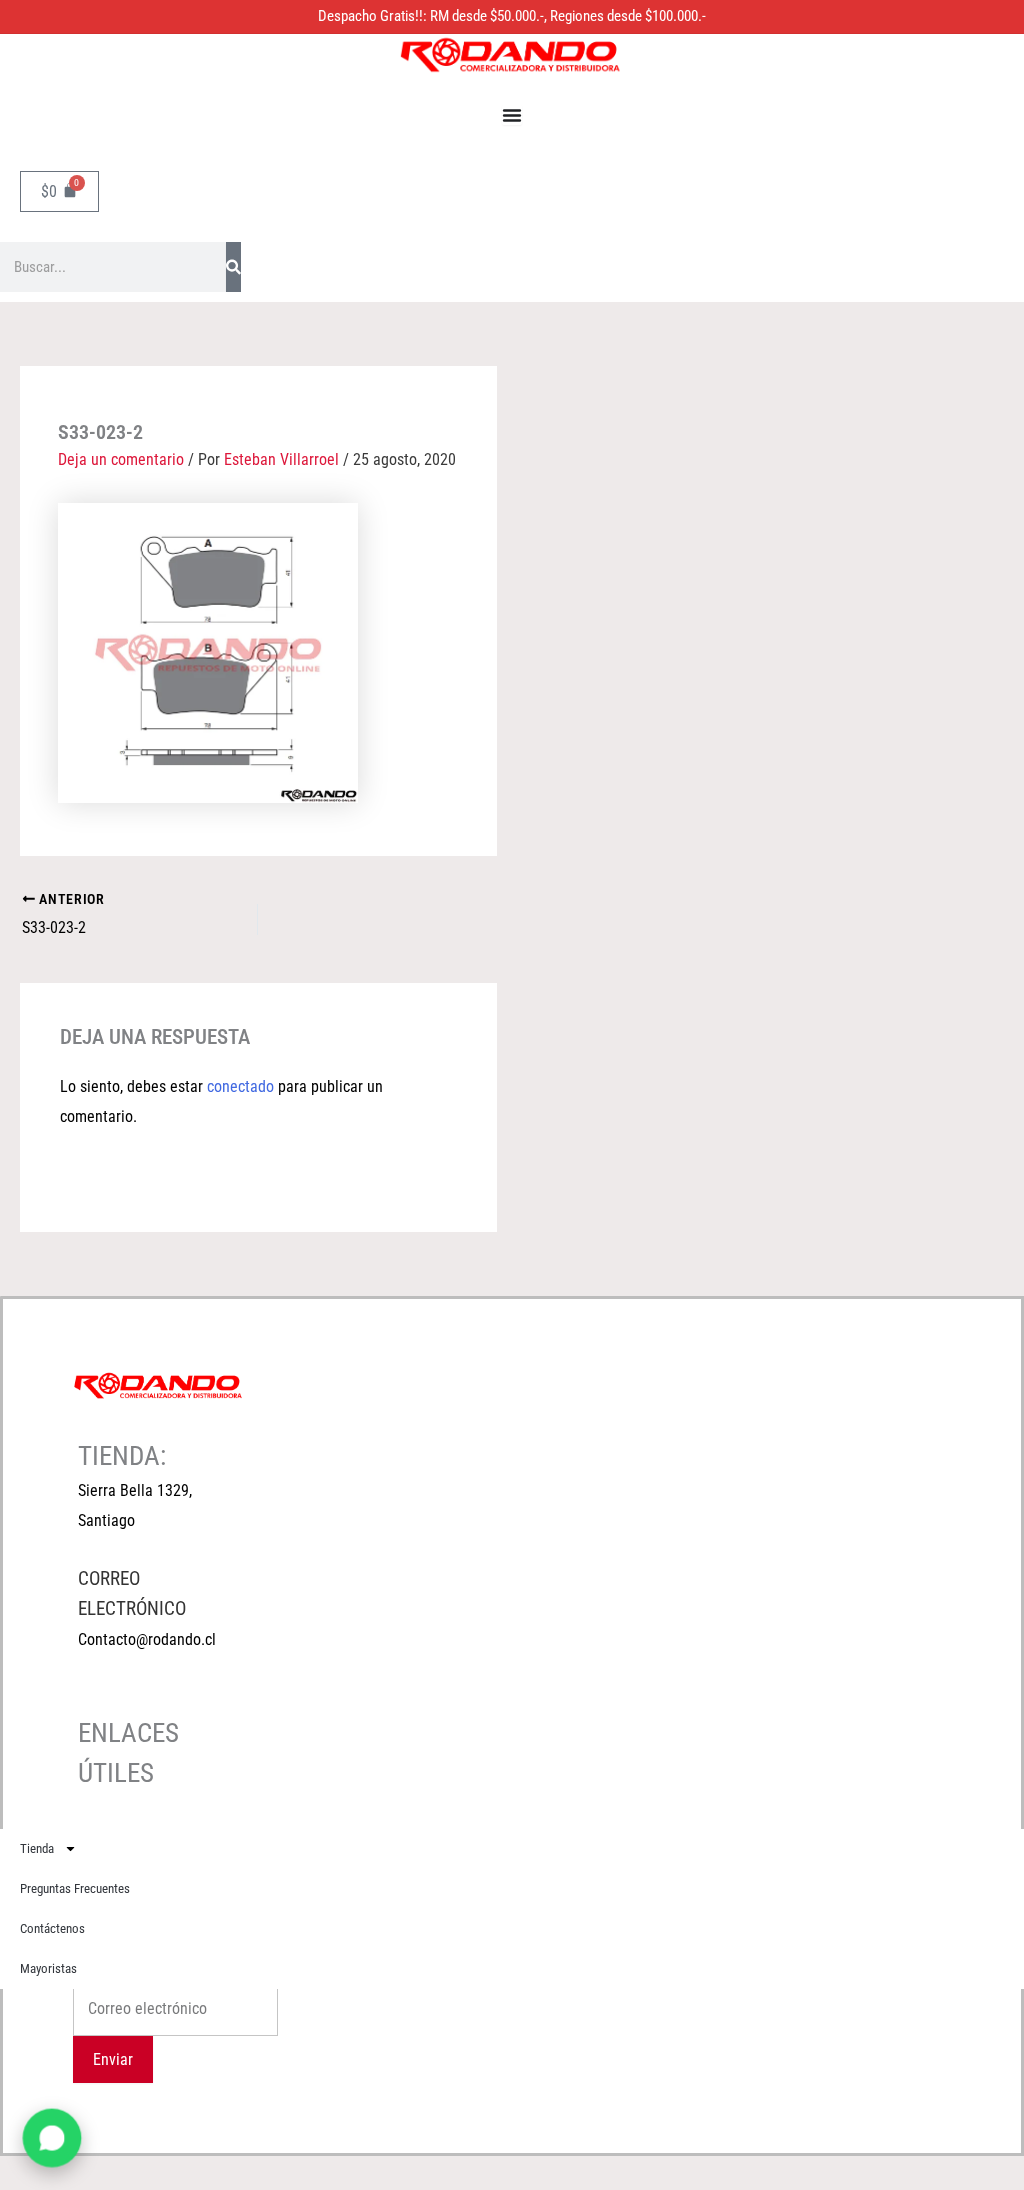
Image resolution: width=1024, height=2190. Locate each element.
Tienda (37, 1848)
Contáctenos (52, 1928)
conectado (240, 1086)
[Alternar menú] (512, 115)
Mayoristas (48, 1968)
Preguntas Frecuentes (75, 1888)
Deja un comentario (121, 459)
